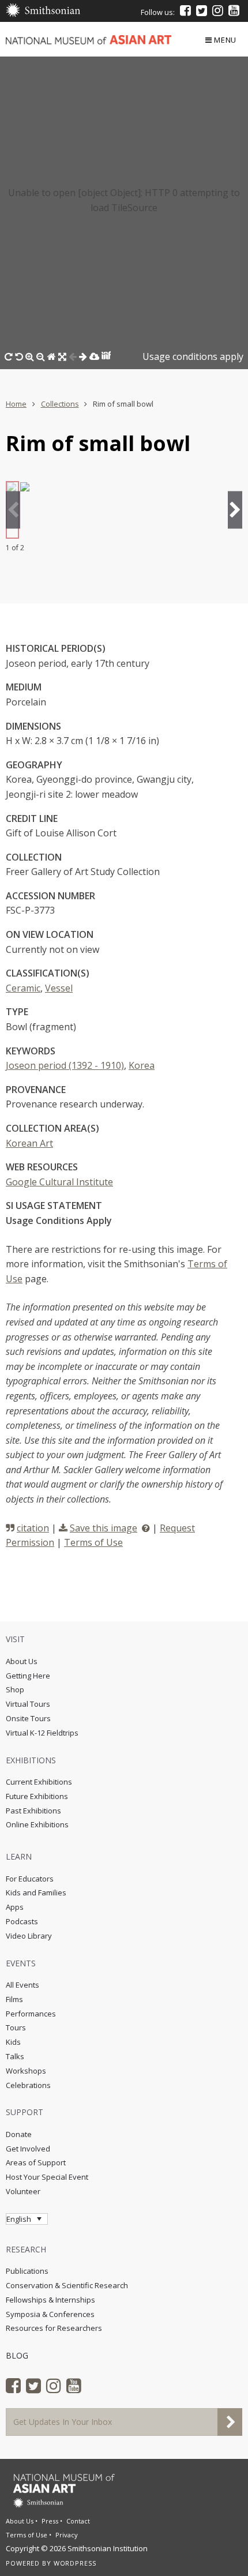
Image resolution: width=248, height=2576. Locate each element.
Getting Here (28, 1676)
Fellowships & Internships (50, 2300)
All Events (22, 1985)
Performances (31, 2014)
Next (235, 510)
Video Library (29, 1936)
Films (14, 1999)
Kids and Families (36, 1892)
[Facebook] (185, 10)
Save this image (104, 1528)
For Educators (30, 1879)
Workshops (26, 2071)
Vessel (59, 988)
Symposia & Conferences (50, 2314)
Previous (13, 510)
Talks (15, 2056)
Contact (78, 2521)
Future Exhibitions (37, 1796)
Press (50, 2521)
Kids (13, 2042)
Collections (60, 404)
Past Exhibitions (33, 1811)
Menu (225, 40)
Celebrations (28, 2085)
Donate (19, 2134)
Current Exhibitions (39, 1782)
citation (33, 1528)
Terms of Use (93, 1542)
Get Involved (28, 2149)
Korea (142, 1065)
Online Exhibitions (37, 1824)
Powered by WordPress (51, 2563)
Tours (16, 2027)
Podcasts (22, 1921)
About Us (22, 1661)
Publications (27, 2271)
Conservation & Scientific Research (67, 2285)
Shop (15, 1689)
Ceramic (23, 988)
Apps (15, 1907)
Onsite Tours (28, 1718)
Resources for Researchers (54, 2328)
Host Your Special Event (47, 2177)
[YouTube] (234, 10)
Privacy (67, 2535)
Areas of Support (36, 2162)
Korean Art (29, 1143)
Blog (17, 2355)
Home (16, 404)
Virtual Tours (28, 1704)
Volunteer (23, 2191)
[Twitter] (202, 10)
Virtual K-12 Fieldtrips (42, 1733)
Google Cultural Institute (59, 1182)
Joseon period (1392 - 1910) (65, 1065)
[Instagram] (218, 10)
